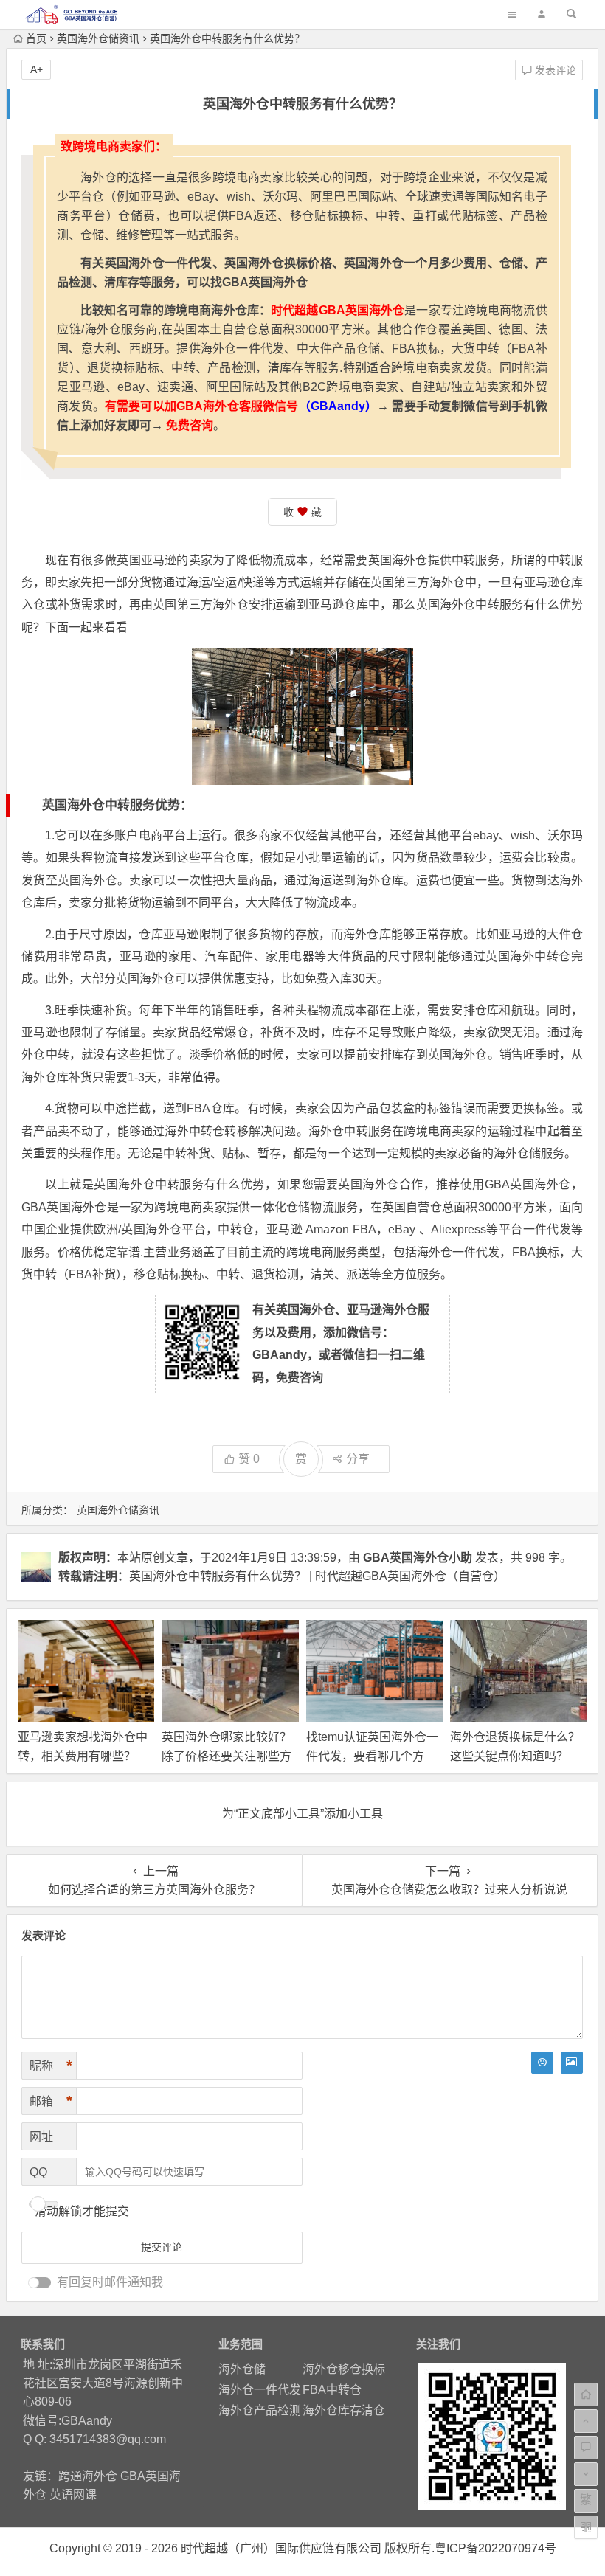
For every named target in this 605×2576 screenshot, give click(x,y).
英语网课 (73, 2494)
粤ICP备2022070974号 (495, 2548)
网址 (41, 2137)
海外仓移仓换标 (344, 2369)
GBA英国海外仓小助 (418, 1558)
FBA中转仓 (332, 2390)
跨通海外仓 (88, 2476)
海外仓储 (242, 2369)
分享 (358, 1459)
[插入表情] (542, 2063)
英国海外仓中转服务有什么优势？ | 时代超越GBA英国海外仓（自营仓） (317, 1576)
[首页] (586, 2395)
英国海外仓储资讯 (98, 38)
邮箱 (51, 2101)
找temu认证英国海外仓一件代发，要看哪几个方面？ (372, 1755)
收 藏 (302, 512)
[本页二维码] (586, 2527)
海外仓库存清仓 (344, 2410)
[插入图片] (572, 2063)
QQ (38, 2172)
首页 (36, 38)
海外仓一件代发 (260, 2390)
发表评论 (554, 70)
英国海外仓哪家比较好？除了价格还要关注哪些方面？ (227, 1755)
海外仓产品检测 (260, 2410)
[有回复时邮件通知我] (40, 2283)
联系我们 (43, 2344)
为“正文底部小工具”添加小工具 (302, 1814)
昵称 (51, 2066)
